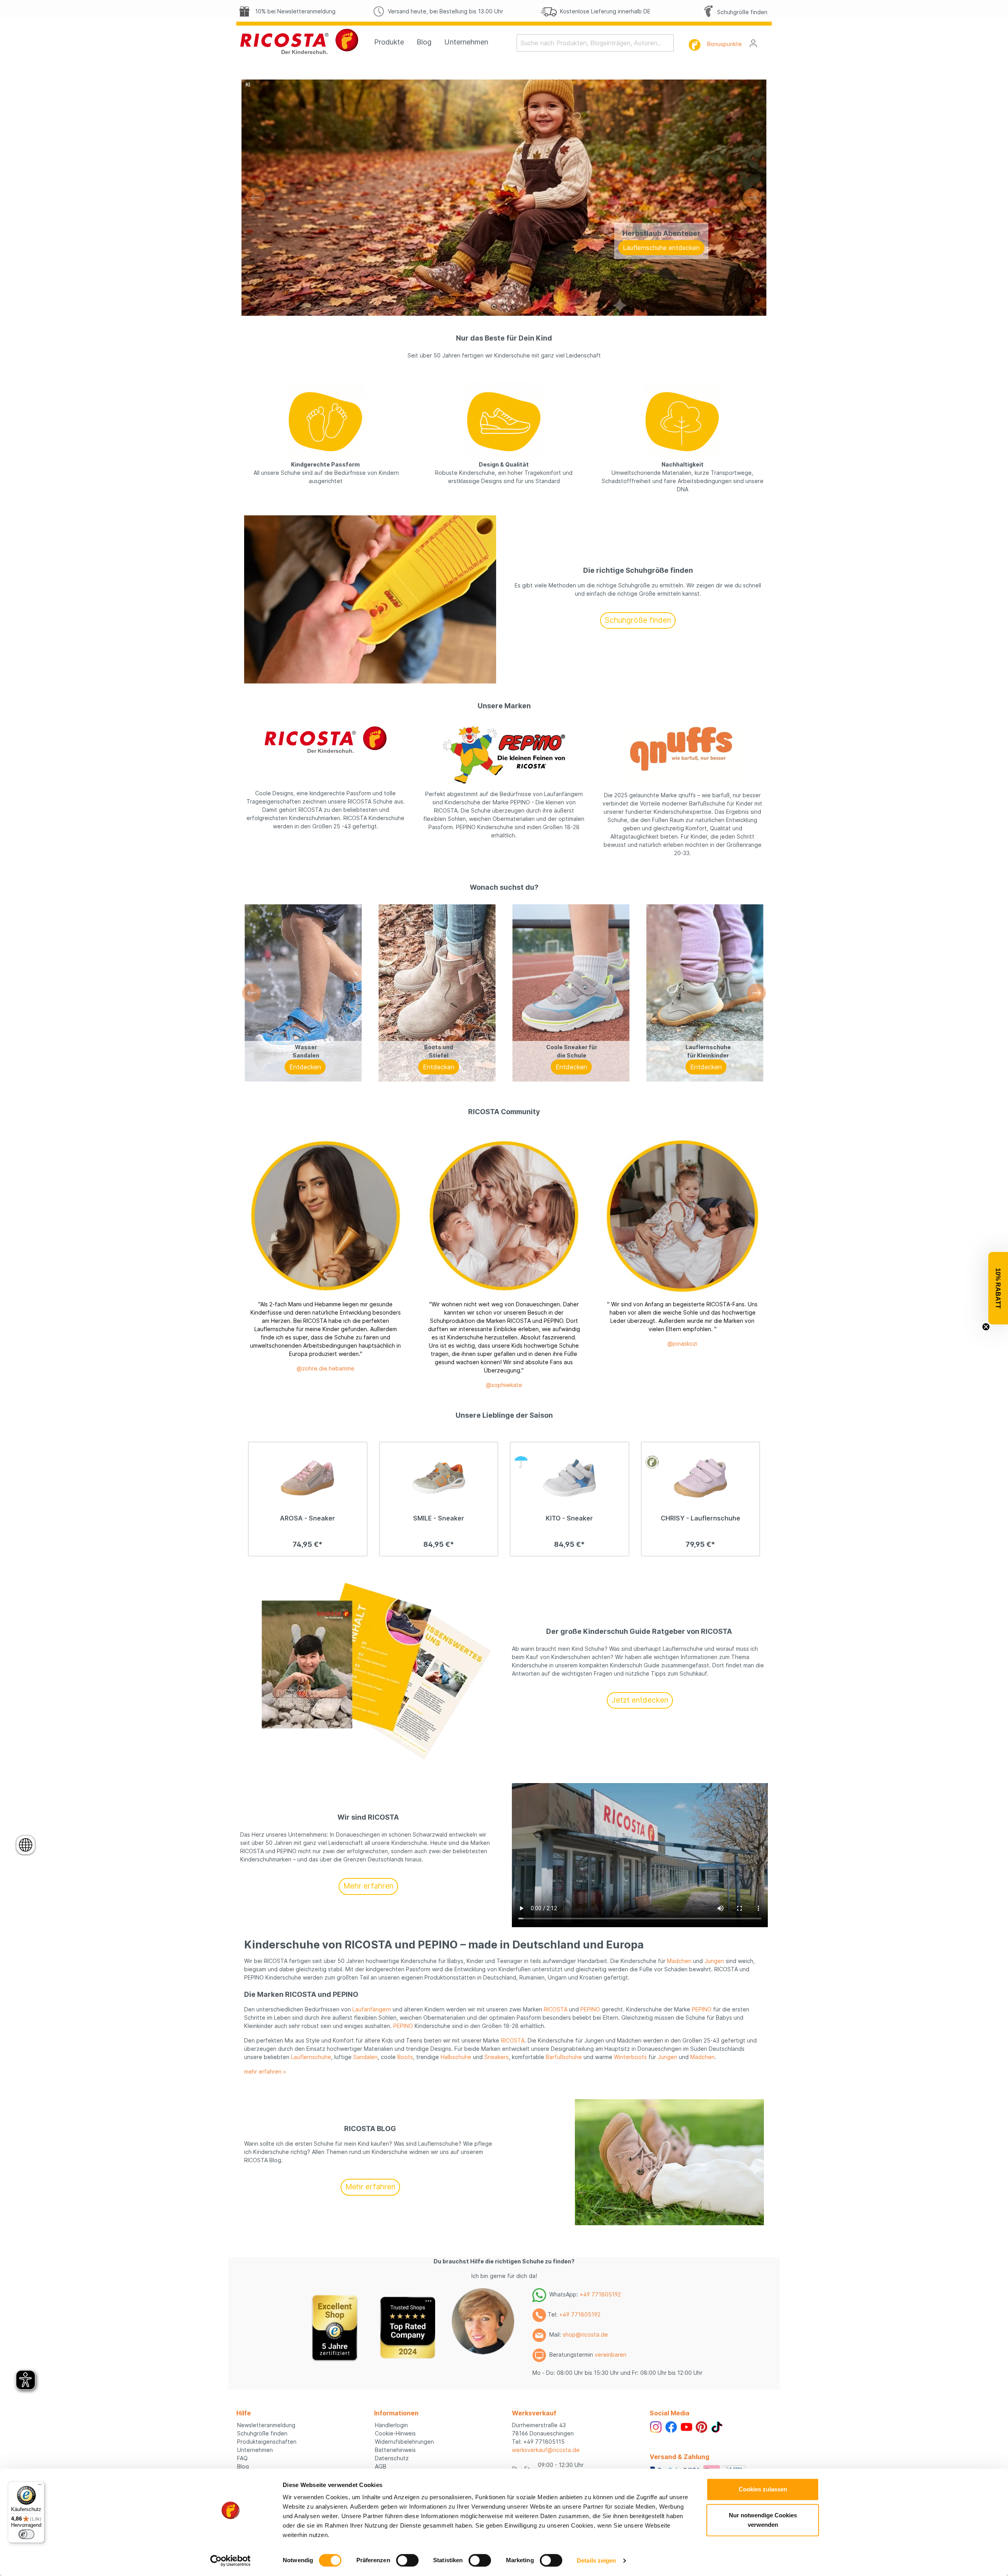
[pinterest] (701, 2426)
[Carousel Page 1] (494, 307)
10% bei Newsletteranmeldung (294, 11)
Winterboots (630, 2057)
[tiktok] (717, 2426)
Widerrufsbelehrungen (404, 2442)
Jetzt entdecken (640, 1700)
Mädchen (679, 1961)
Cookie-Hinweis (395, 2433)
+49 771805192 (600, 2294)
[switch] (407, 2560)
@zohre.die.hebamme (325, 1368)
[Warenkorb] (767, 41)
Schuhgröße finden (741, 12)
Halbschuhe (456, 2057)
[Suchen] (669, 43)
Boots (405, 2057)
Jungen (714, 1961)
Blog (243, 2466)
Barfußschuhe (564, 2057)
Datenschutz (392, 2458)
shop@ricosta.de (585, 2334)
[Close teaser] (986, 1327)
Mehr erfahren (368, 1886)
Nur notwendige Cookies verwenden (763, 2520)
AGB (381, 2466)
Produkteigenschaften (267, 2442)
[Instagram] (656, 2426)
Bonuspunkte (724, 44)
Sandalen (365, 2057)
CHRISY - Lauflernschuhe (700, 1518)
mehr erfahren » (265, 2071)
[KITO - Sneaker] (570, 1478)
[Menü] (40, 2486)
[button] (998, 1288)
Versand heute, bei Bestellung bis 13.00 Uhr (444, 11)
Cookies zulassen (763, 2489)
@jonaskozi (682, 1344)
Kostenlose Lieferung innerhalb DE (604, 11)
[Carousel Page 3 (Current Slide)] (514, 307)
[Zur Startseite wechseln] (299, 41)
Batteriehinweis (395, 2450)
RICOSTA (556, 2009)
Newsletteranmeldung (266, 2425)
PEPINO (590, 2009)
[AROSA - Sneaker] (308, 1478)
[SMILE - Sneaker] (439, 1478)
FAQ (242, 2458)
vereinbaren (611, 2355)
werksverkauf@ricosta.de (546, 2450)
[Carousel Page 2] (504, 307)
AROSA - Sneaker (308, 1518)
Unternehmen (255, 2450)
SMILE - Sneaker (439, 1518)
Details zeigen (596, 2560)
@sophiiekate (504, 1385)
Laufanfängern (372, 2009)
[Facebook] (671, 2426)
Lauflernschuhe (311, 2057)
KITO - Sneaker (569, 1518)
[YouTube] (687, 2426)
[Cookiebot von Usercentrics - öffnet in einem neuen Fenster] (231, 2561)
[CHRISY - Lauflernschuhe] (701, 1478)
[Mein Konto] (753, 43)
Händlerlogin (391, 2425)
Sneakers (497, 2057)
